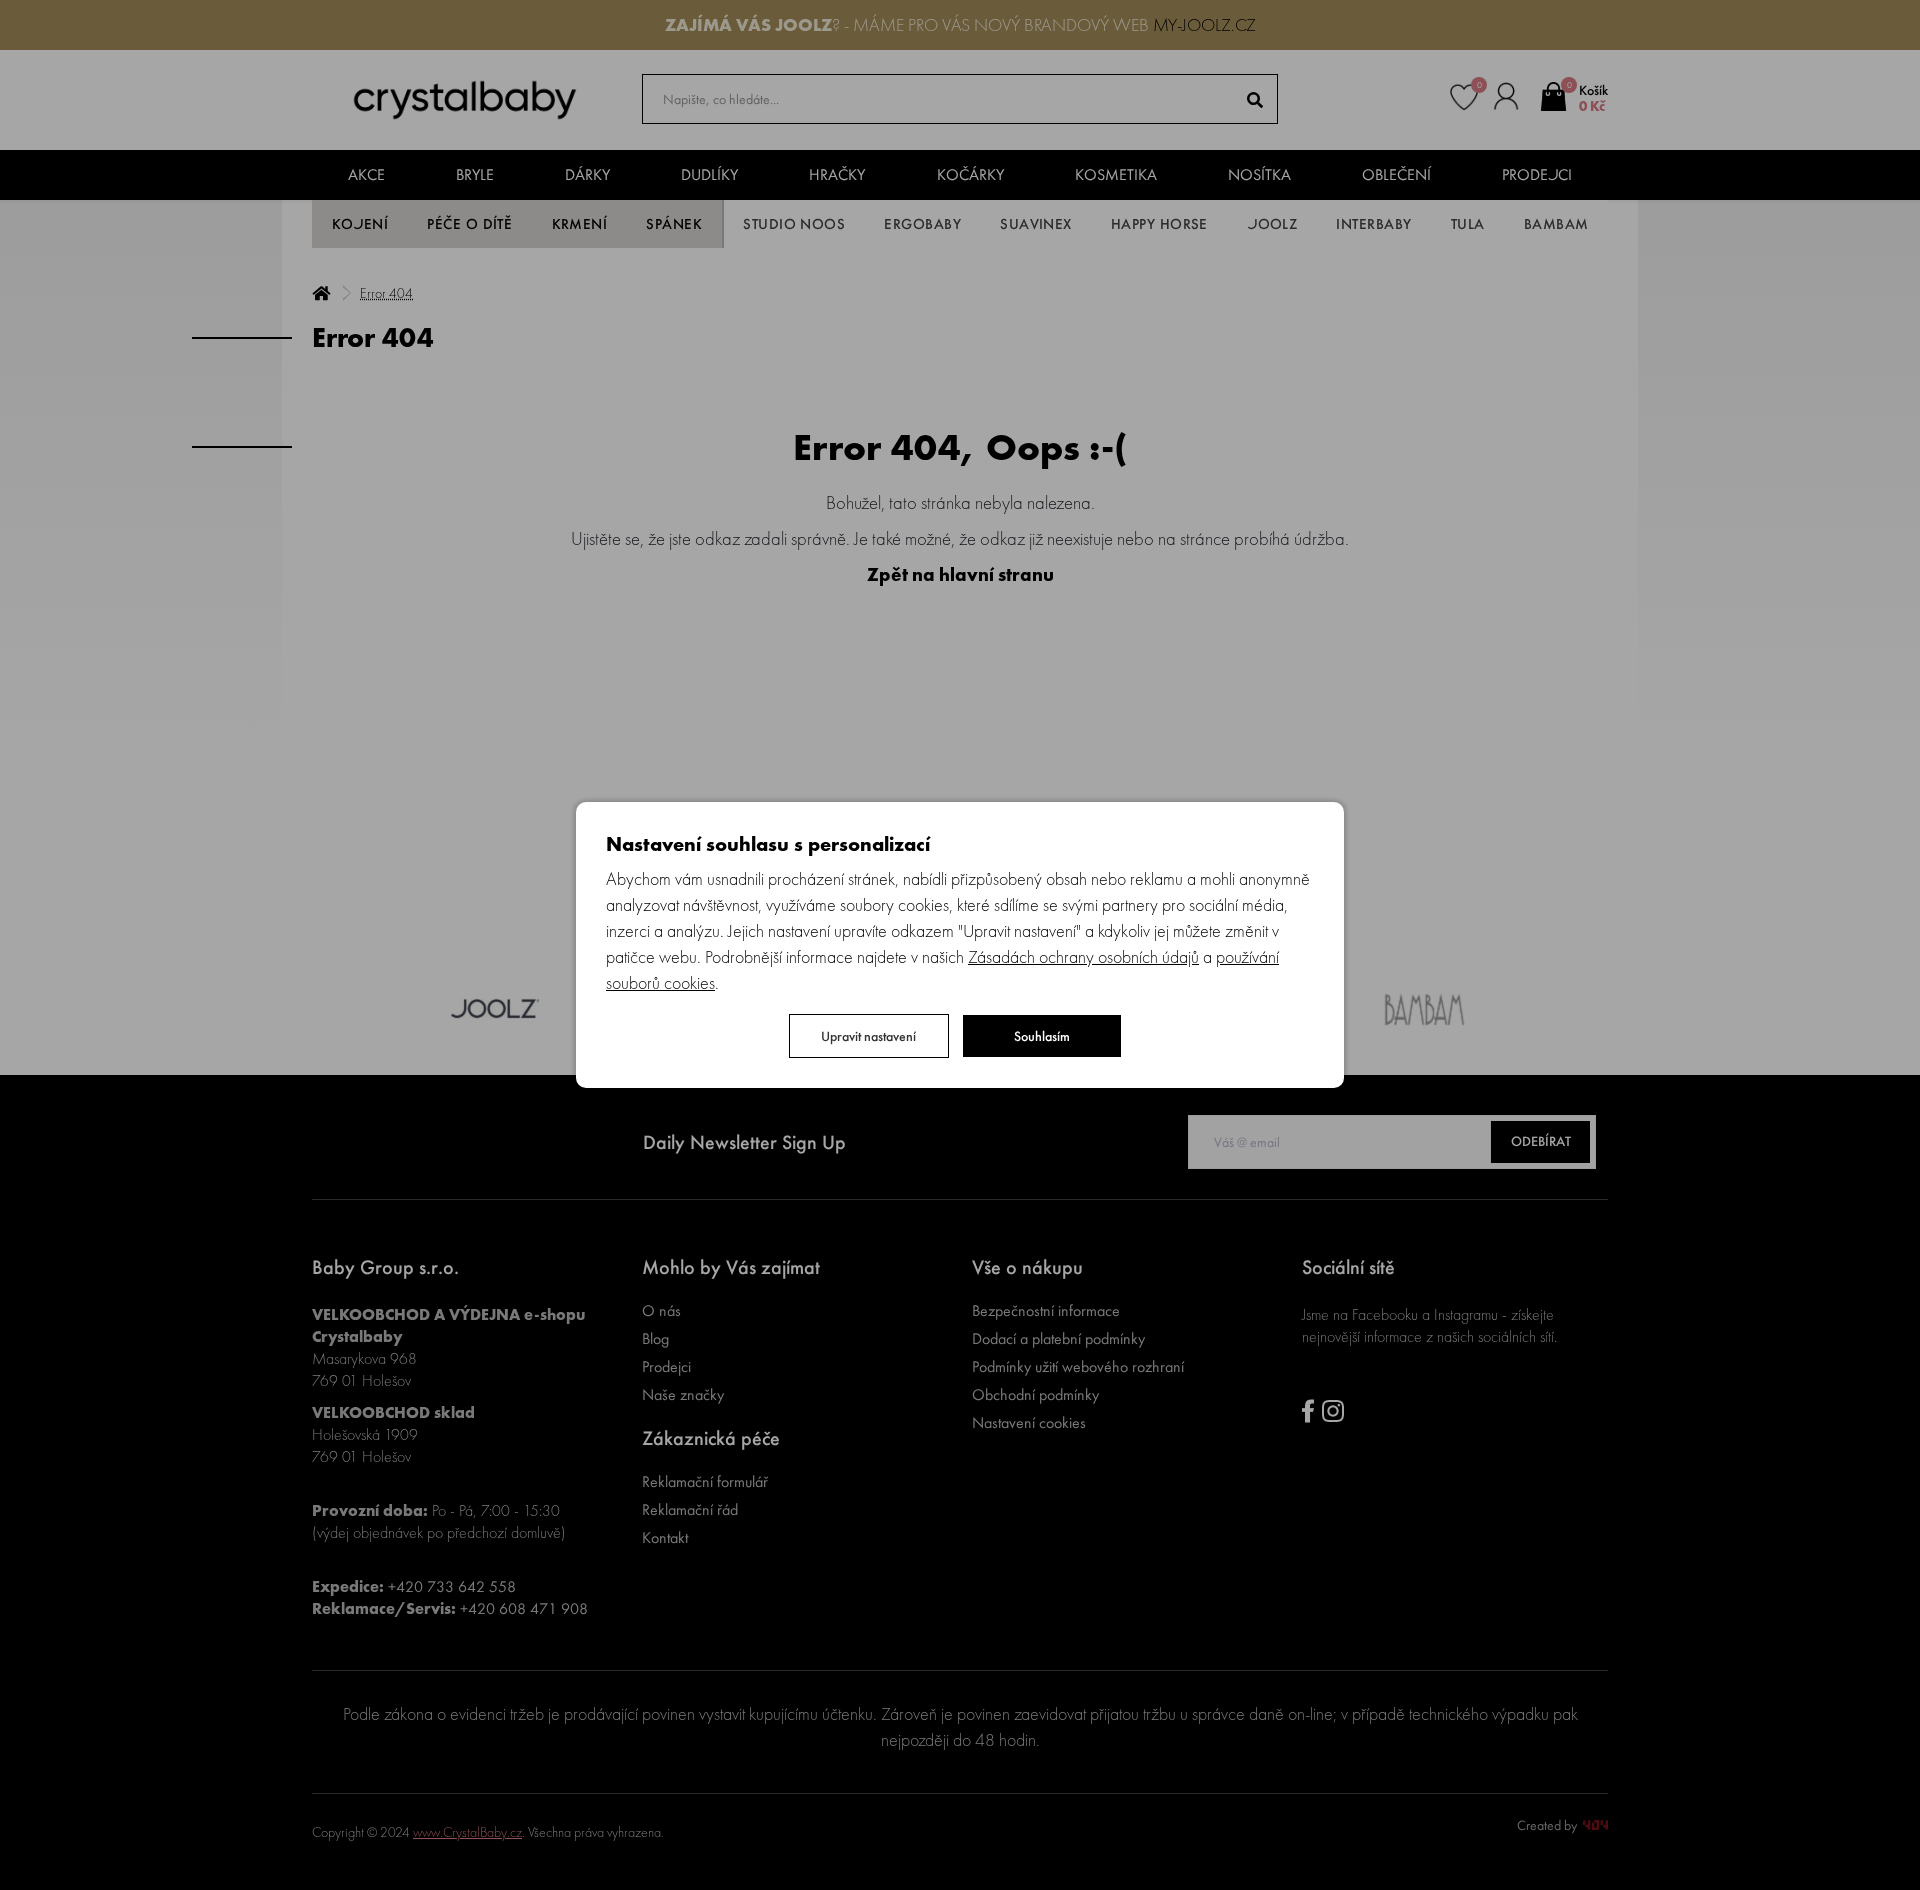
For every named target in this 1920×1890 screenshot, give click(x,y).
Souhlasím (1042, 1036)
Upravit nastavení (868, 1036)
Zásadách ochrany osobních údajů (1083, 956)
